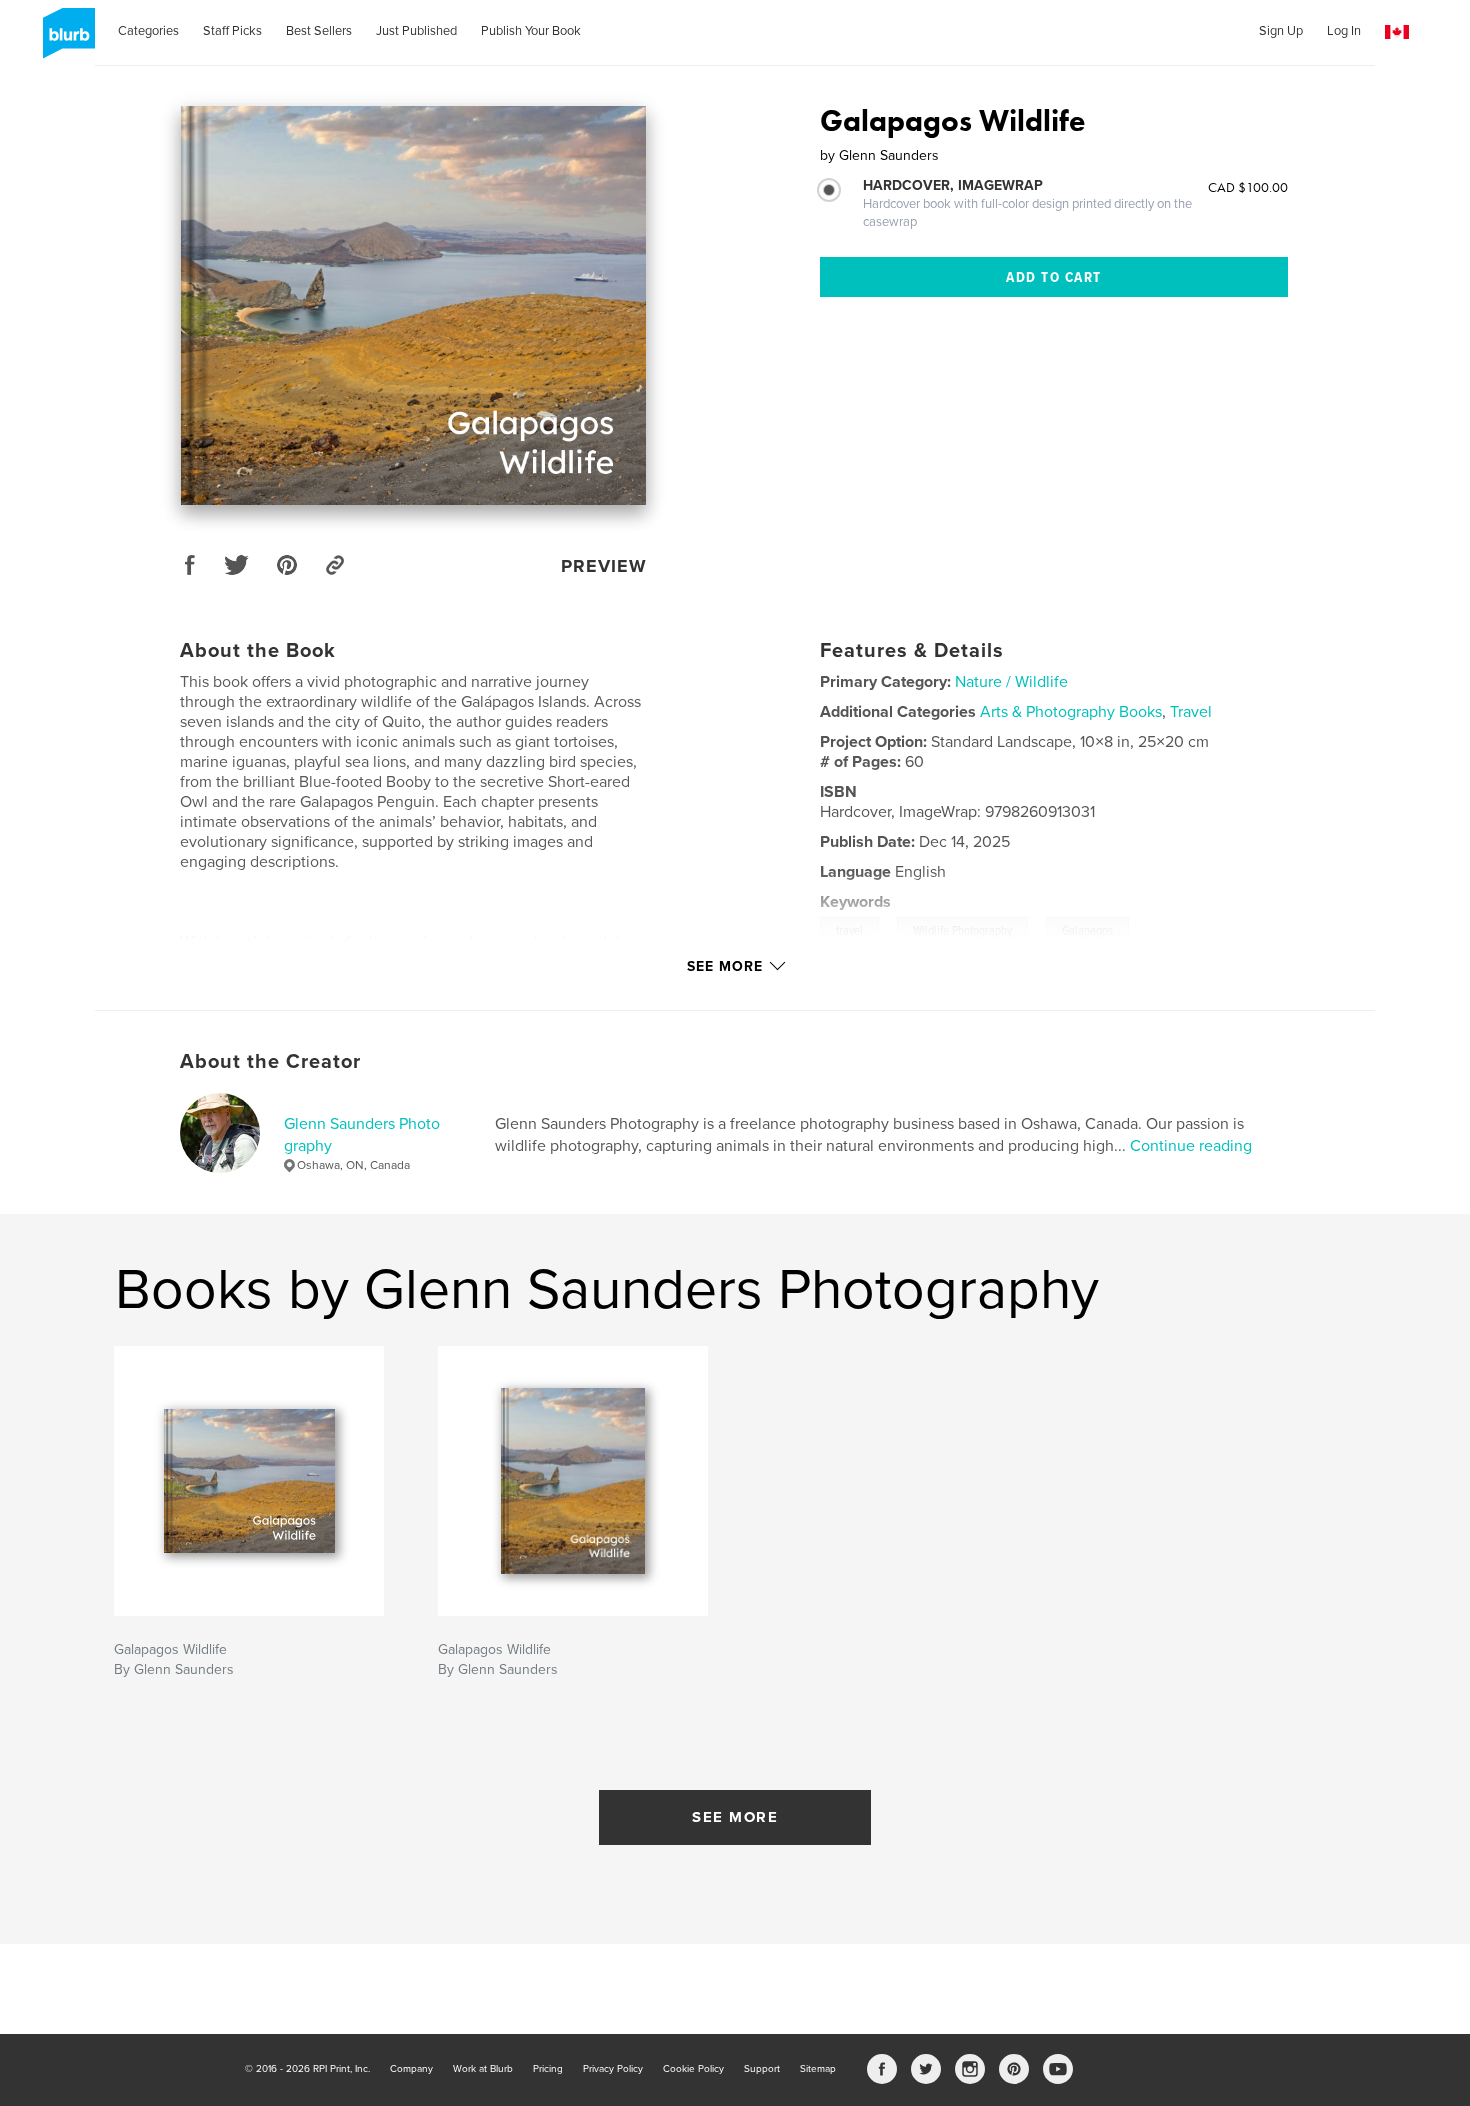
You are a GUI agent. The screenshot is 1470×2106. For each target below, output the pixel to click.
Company (411, 2069)
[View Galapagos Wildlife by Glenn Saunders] (413, 305)
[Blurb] (65, 41)
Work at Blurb (483, 2069)
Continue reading (1191, 1146)
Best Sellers (319, 31)
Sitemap (818, 2069)
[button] (1397, 32)
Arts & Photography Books (1071, 712)
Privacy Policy (613, 2069)
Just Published (416, 31)
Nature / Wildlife (1011, 682)
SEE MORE (735, 1817)
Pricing (548, 2069)
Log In (1344, 31)
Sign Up (1281, 31)
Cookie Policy (693, 2069)
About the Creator (270, 1062)
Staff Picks (232, 31)
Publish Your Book (531, 31)
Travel (1191, 712)
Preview (604, 566)
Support (762, 2069)
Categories (148, 31)
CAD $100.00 (1248, 187)
